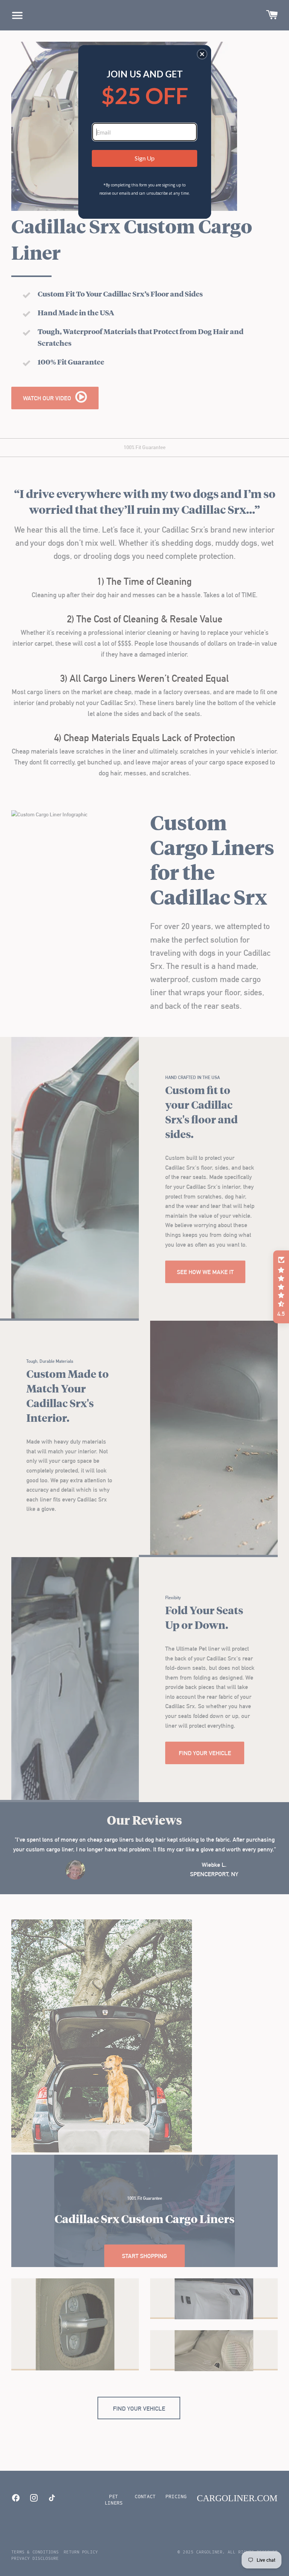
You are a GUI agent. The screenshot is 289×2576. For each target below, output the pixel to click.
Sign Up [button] (145, 158)
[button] (202, 54)
